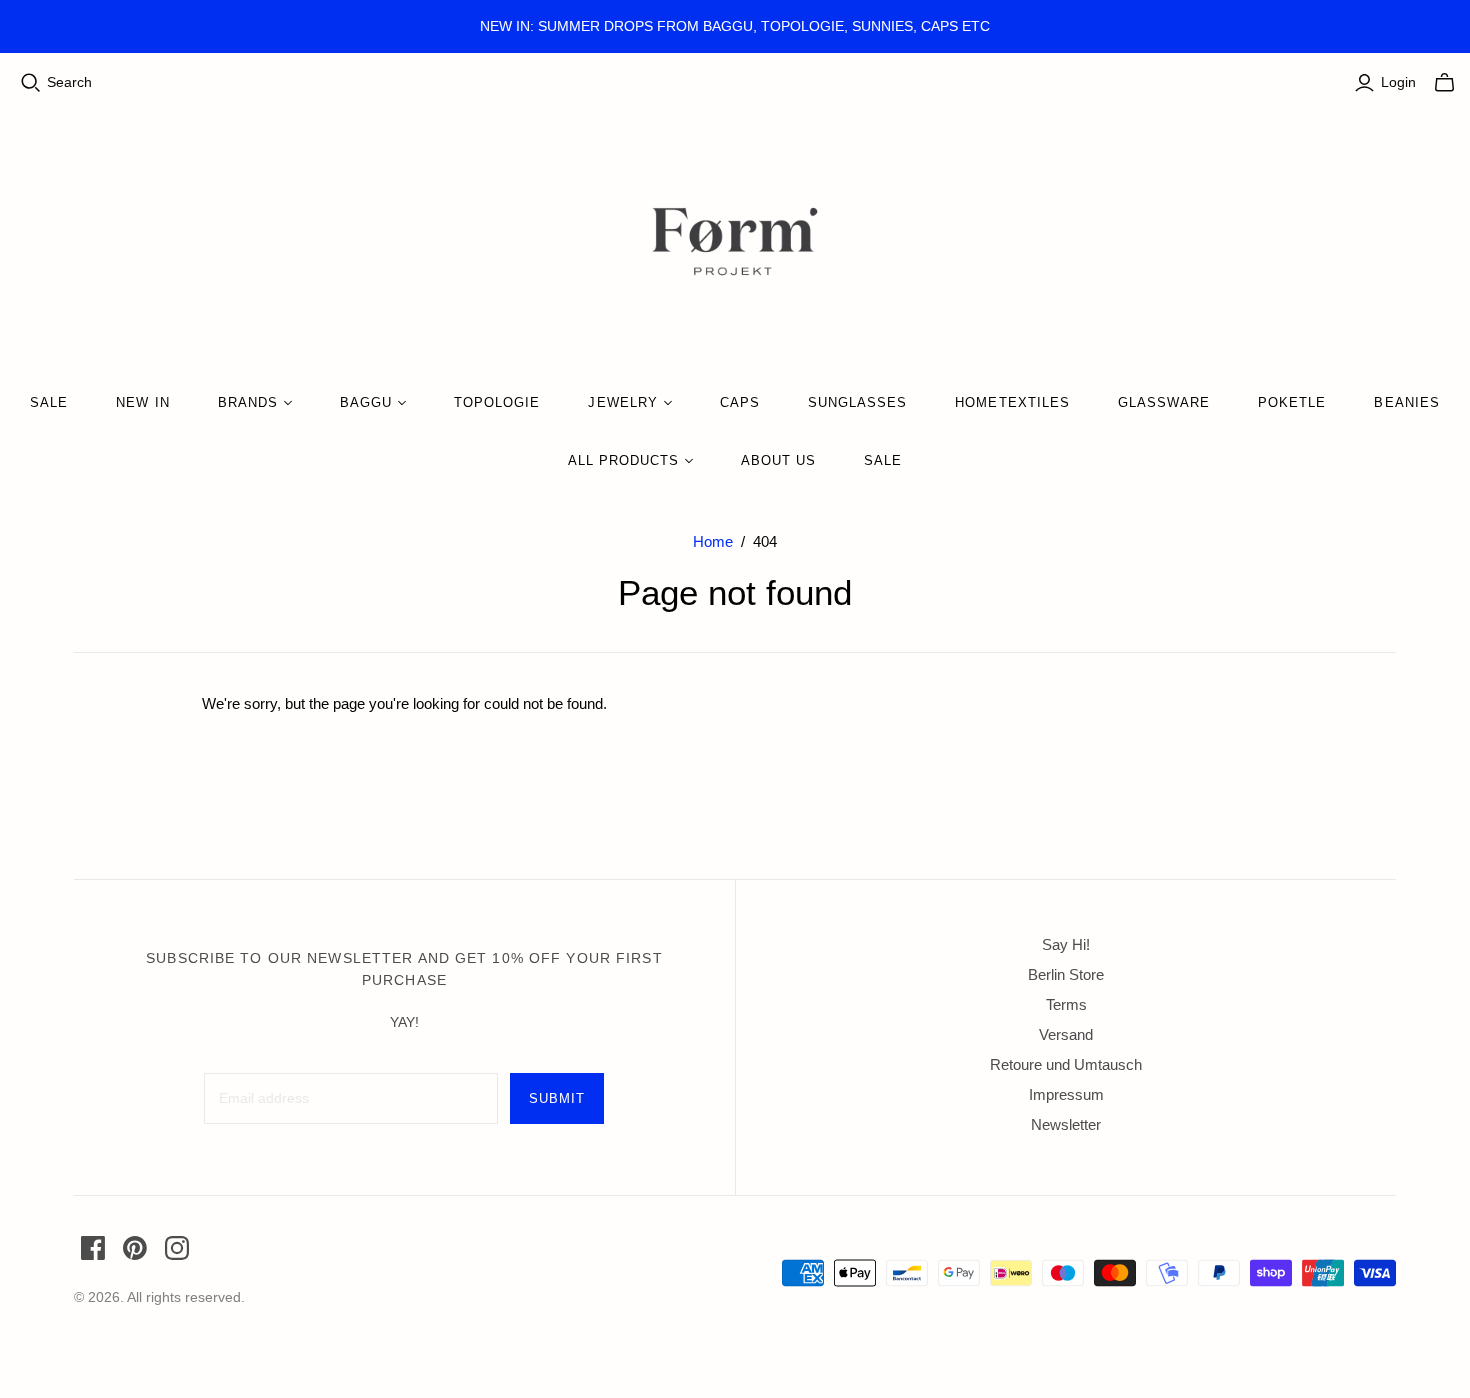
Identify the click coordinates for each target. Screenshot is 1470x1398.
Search (69, 82)
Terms (1066, 1004)
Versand (1066, 1034)
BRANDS (248, 402)
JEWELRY (622, 402)
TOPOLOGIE (497, 402)
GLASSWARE (1164, 402)
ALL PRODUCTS (623, 460)
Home (713, 541)
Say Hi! (1066, 944)
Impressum (1066, 1094)
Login (1398, 82)
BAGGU (366, 402)
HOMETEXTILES (1012, 402)
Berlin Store (1066, 974)
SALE (49, 402)
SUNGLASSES (857, 402)
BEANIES (1406, 402)
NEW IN (142, 402)
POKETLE (1292, 402)
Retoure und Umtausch (1066, 1064)
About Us (778, 460)
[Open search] (31, 83)
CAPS (740, 402)
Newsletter (1066, 1124)
